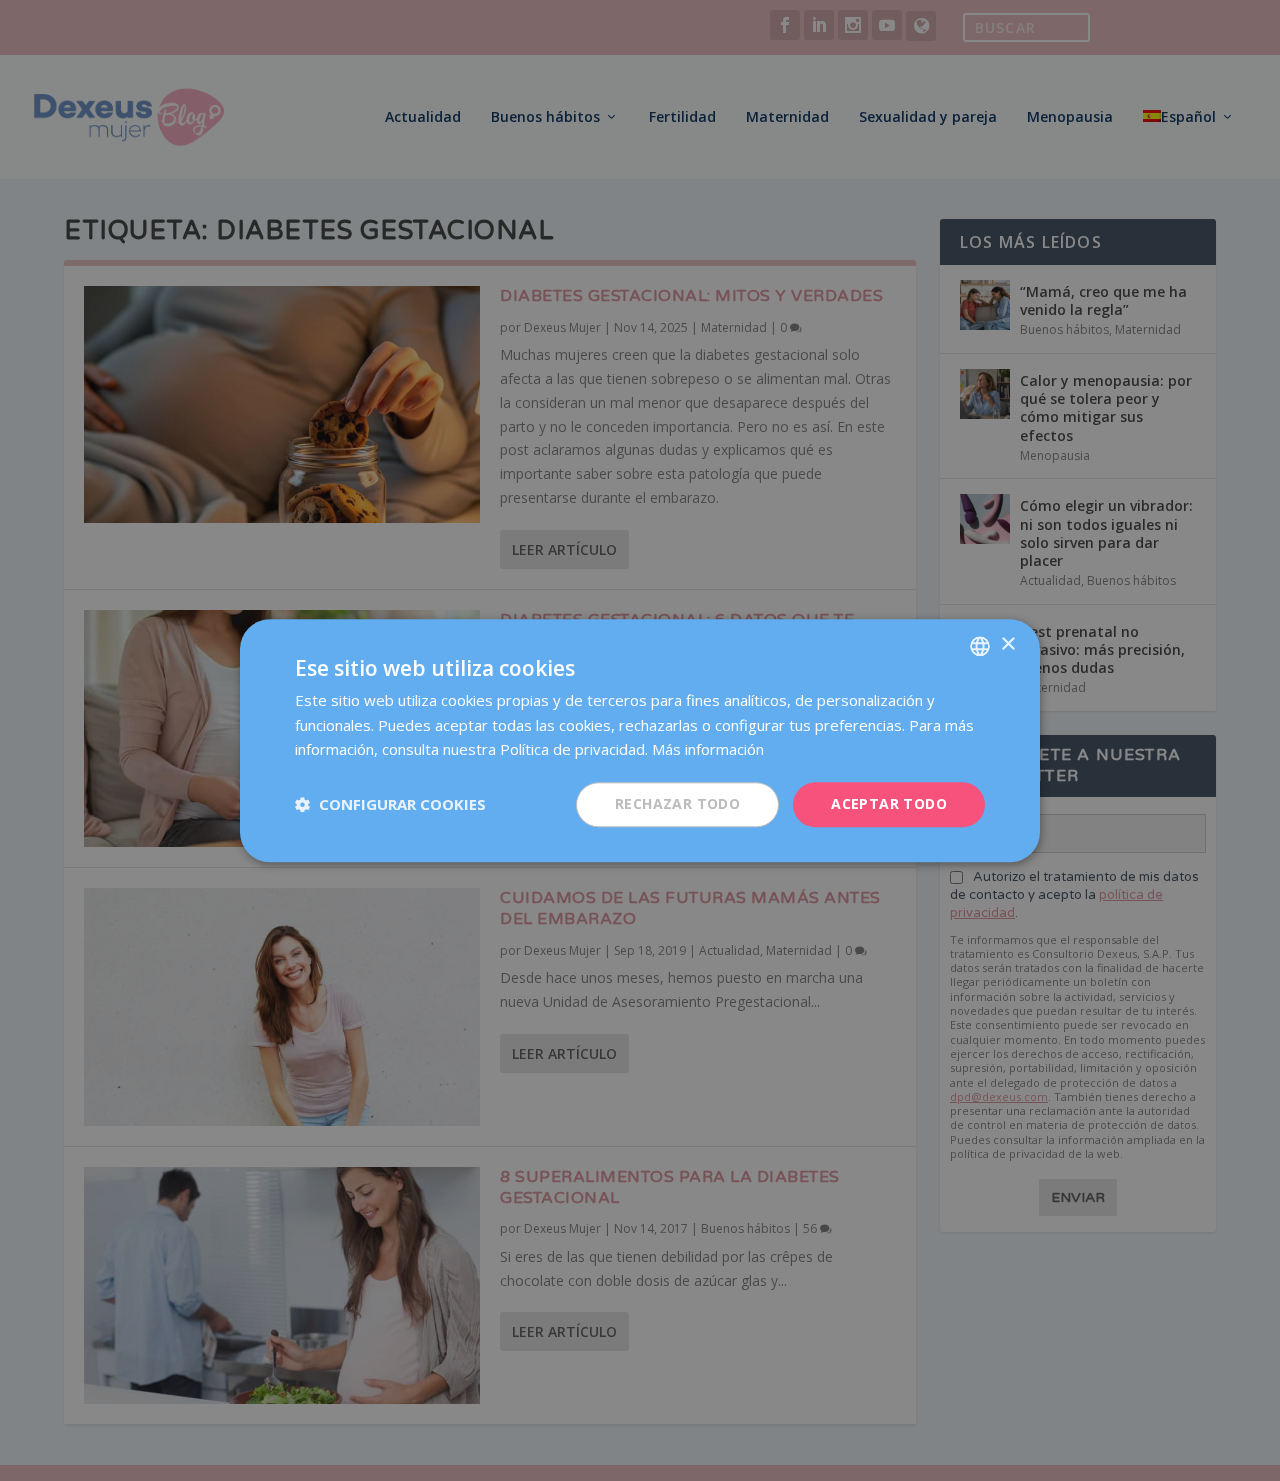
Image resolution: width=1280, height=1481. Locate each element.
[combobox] (980, 646)
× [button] (1007, 644)
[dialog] (640, 740)
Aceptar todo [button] (889, 803)
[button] (390, 805)
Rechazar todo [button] (677, 803)
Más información (708, 750)
